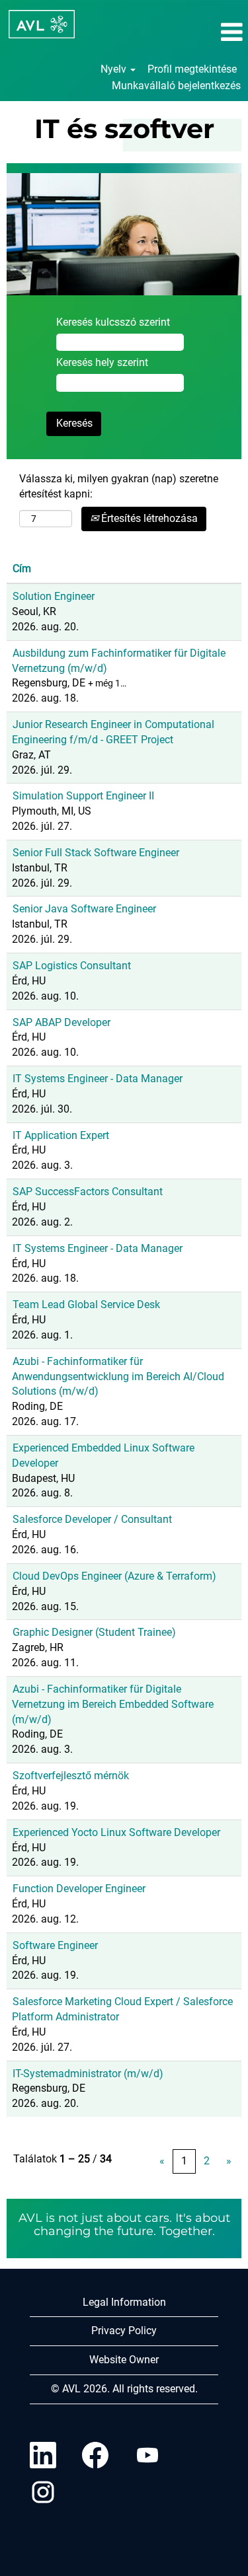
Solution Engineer (54, 596)
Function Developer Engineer (79, 1889)
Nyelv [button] (115, 69)
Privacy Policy (124, 2331)
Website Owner (124, 2360)
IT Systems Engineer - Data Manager (98, 1079)
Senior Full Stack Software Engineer (96, 853)
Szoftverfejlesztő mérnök (71, 1776)
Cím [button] (22, 569)
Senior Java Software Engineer (84, 909)
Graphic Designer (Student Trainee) (94, 1632)
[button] (207, 32)
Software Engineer (55, 1945)
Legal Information (124, 2302)
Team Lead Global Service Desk (86, 1305)
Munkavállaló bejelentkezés (176, 86)
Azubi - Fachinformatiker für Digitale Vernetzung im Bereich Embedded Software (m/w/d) (113, 1704)
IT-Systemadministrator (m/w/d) (88, 2074)
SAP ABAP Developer (62, 1022)
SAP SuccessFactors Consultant (88, 1192)
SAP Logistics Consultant (72, 966)
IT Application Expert (61, 1135)
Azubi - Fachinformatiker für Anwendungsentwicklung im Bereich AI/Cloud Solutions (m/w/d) (118, 1377)
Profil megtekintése (192, 69)
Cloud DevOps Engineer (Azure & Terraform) (114, 1576)
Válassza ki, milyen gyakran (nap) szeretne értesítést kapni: (119, 486)
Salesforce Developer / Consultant (92, 1519)
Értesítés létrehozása (148, 518)
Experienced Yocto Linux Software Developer (116, 1832)
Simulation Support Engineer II (83, 796)
